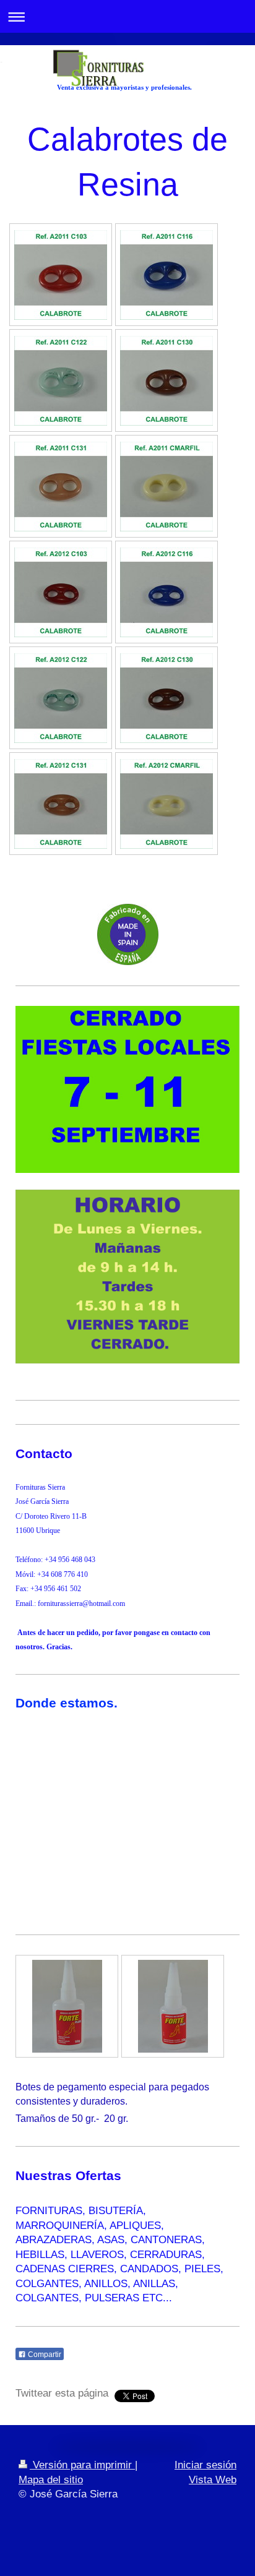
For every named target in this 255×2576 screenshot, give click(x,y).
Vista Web (213, 2480)
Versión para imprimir (82, 2465)
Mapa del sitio (51, 2480)
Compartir (44, 2355)
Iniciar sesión (205, 2465)
